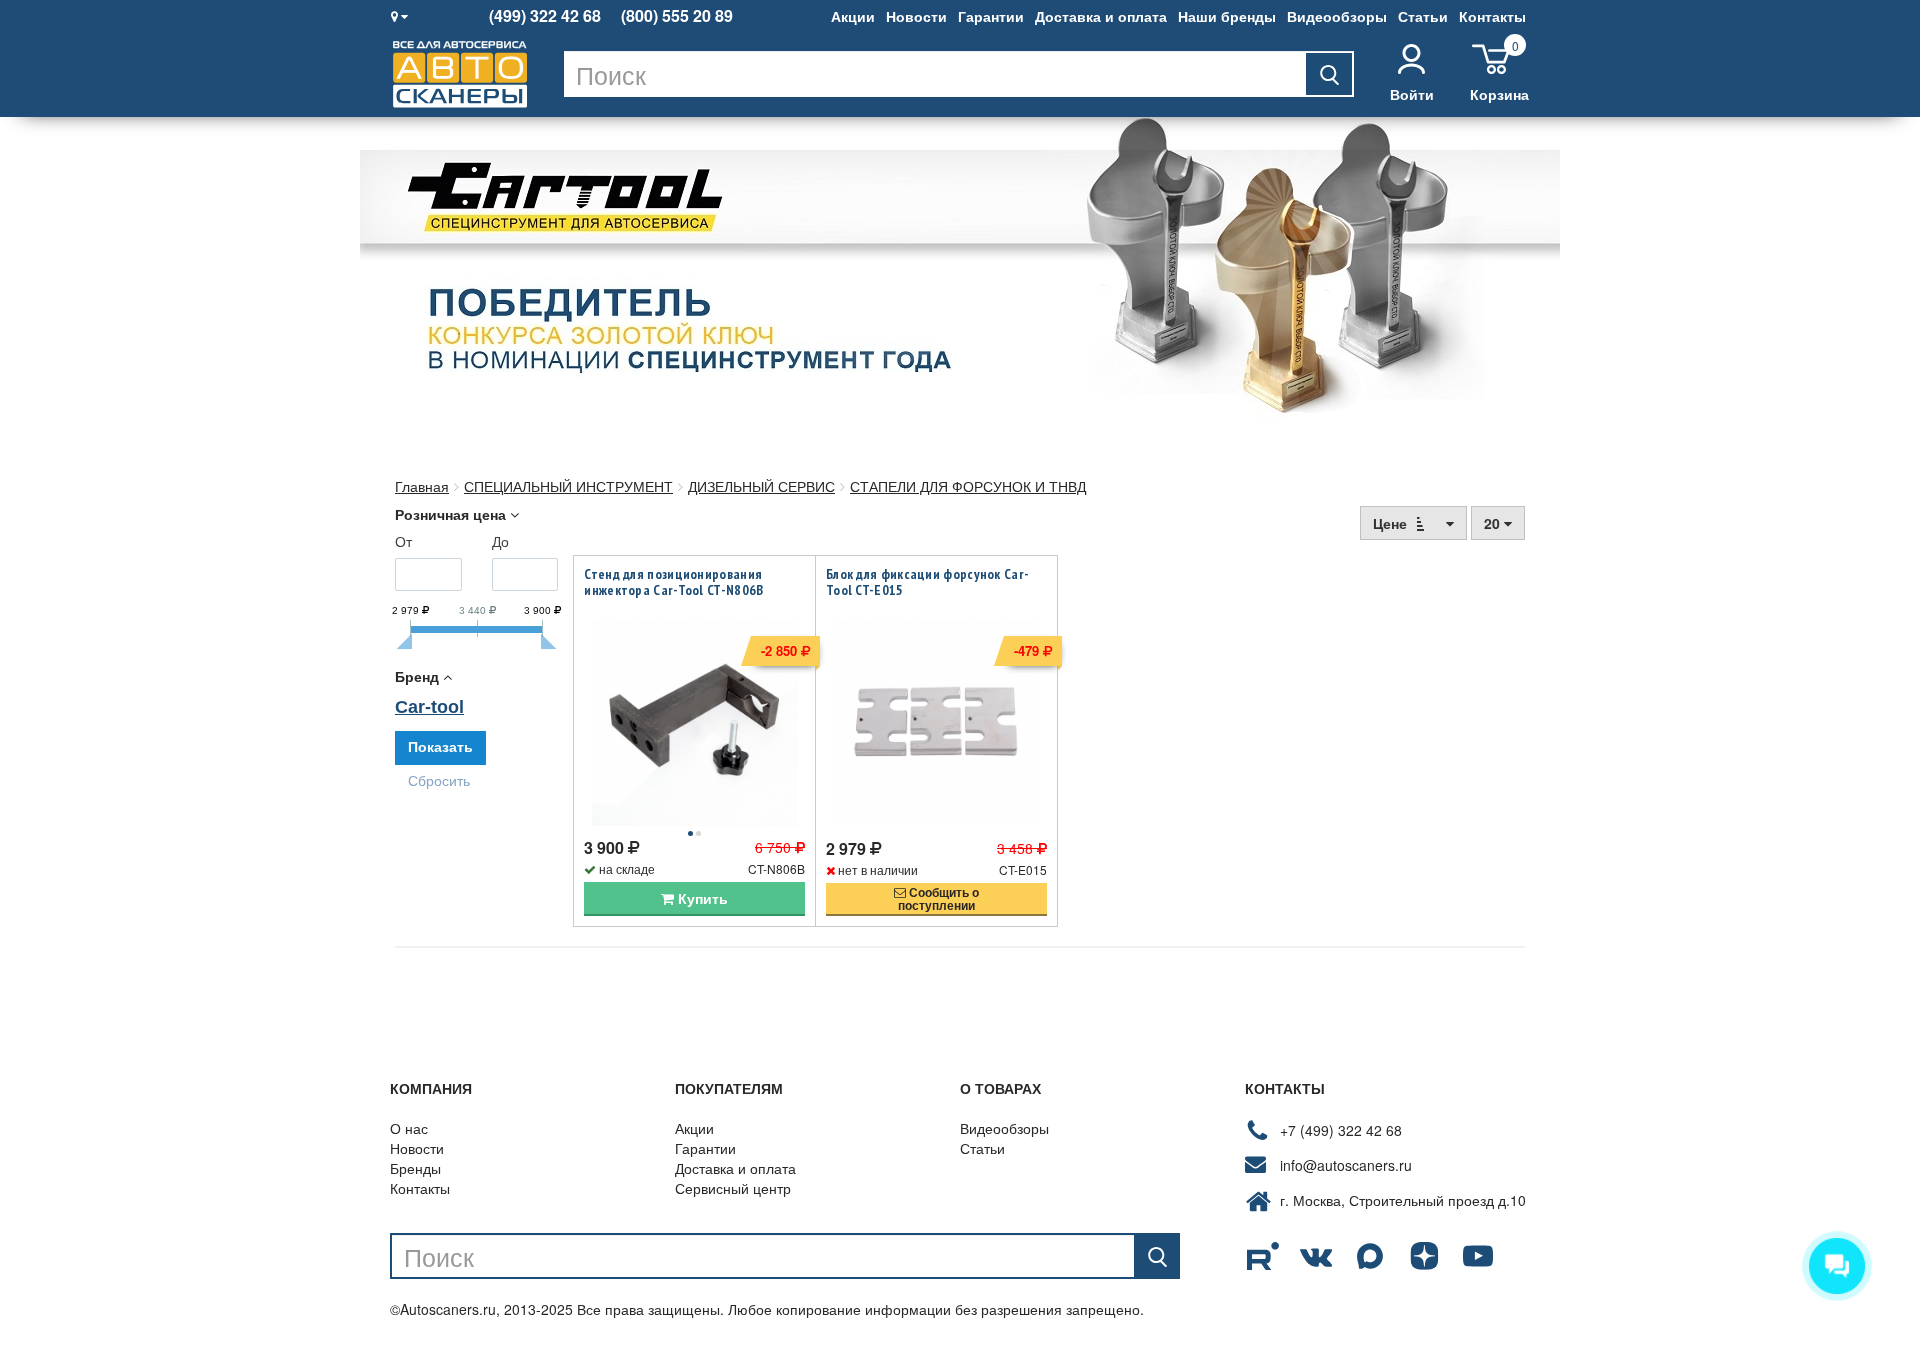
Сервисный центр (733, 1188)
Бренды (415, 1168)
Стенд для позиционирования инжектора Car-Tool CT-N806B (673, 582)
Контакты (1492, 16)
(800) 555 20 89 (677, 16)
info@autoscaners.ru (1346, 1165)
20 (1494, 523)
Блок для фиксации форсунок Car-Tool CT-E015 (927, 582)
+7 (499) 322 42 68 (1341, 1130)
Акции (853, 16)
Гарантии (991, 16)
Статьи (1423, 16)
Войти (1412, 94)
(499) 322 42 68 (545, 16)
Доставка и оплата (1101, 16)
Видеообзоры (1337, 16)
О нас (409, 1128)
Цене (1392, 523)
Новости (916, 16)
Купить (701, 898)
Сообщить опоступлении (938, 898)
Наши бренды (1227, 16)
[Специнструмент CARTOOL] (960, 276)
